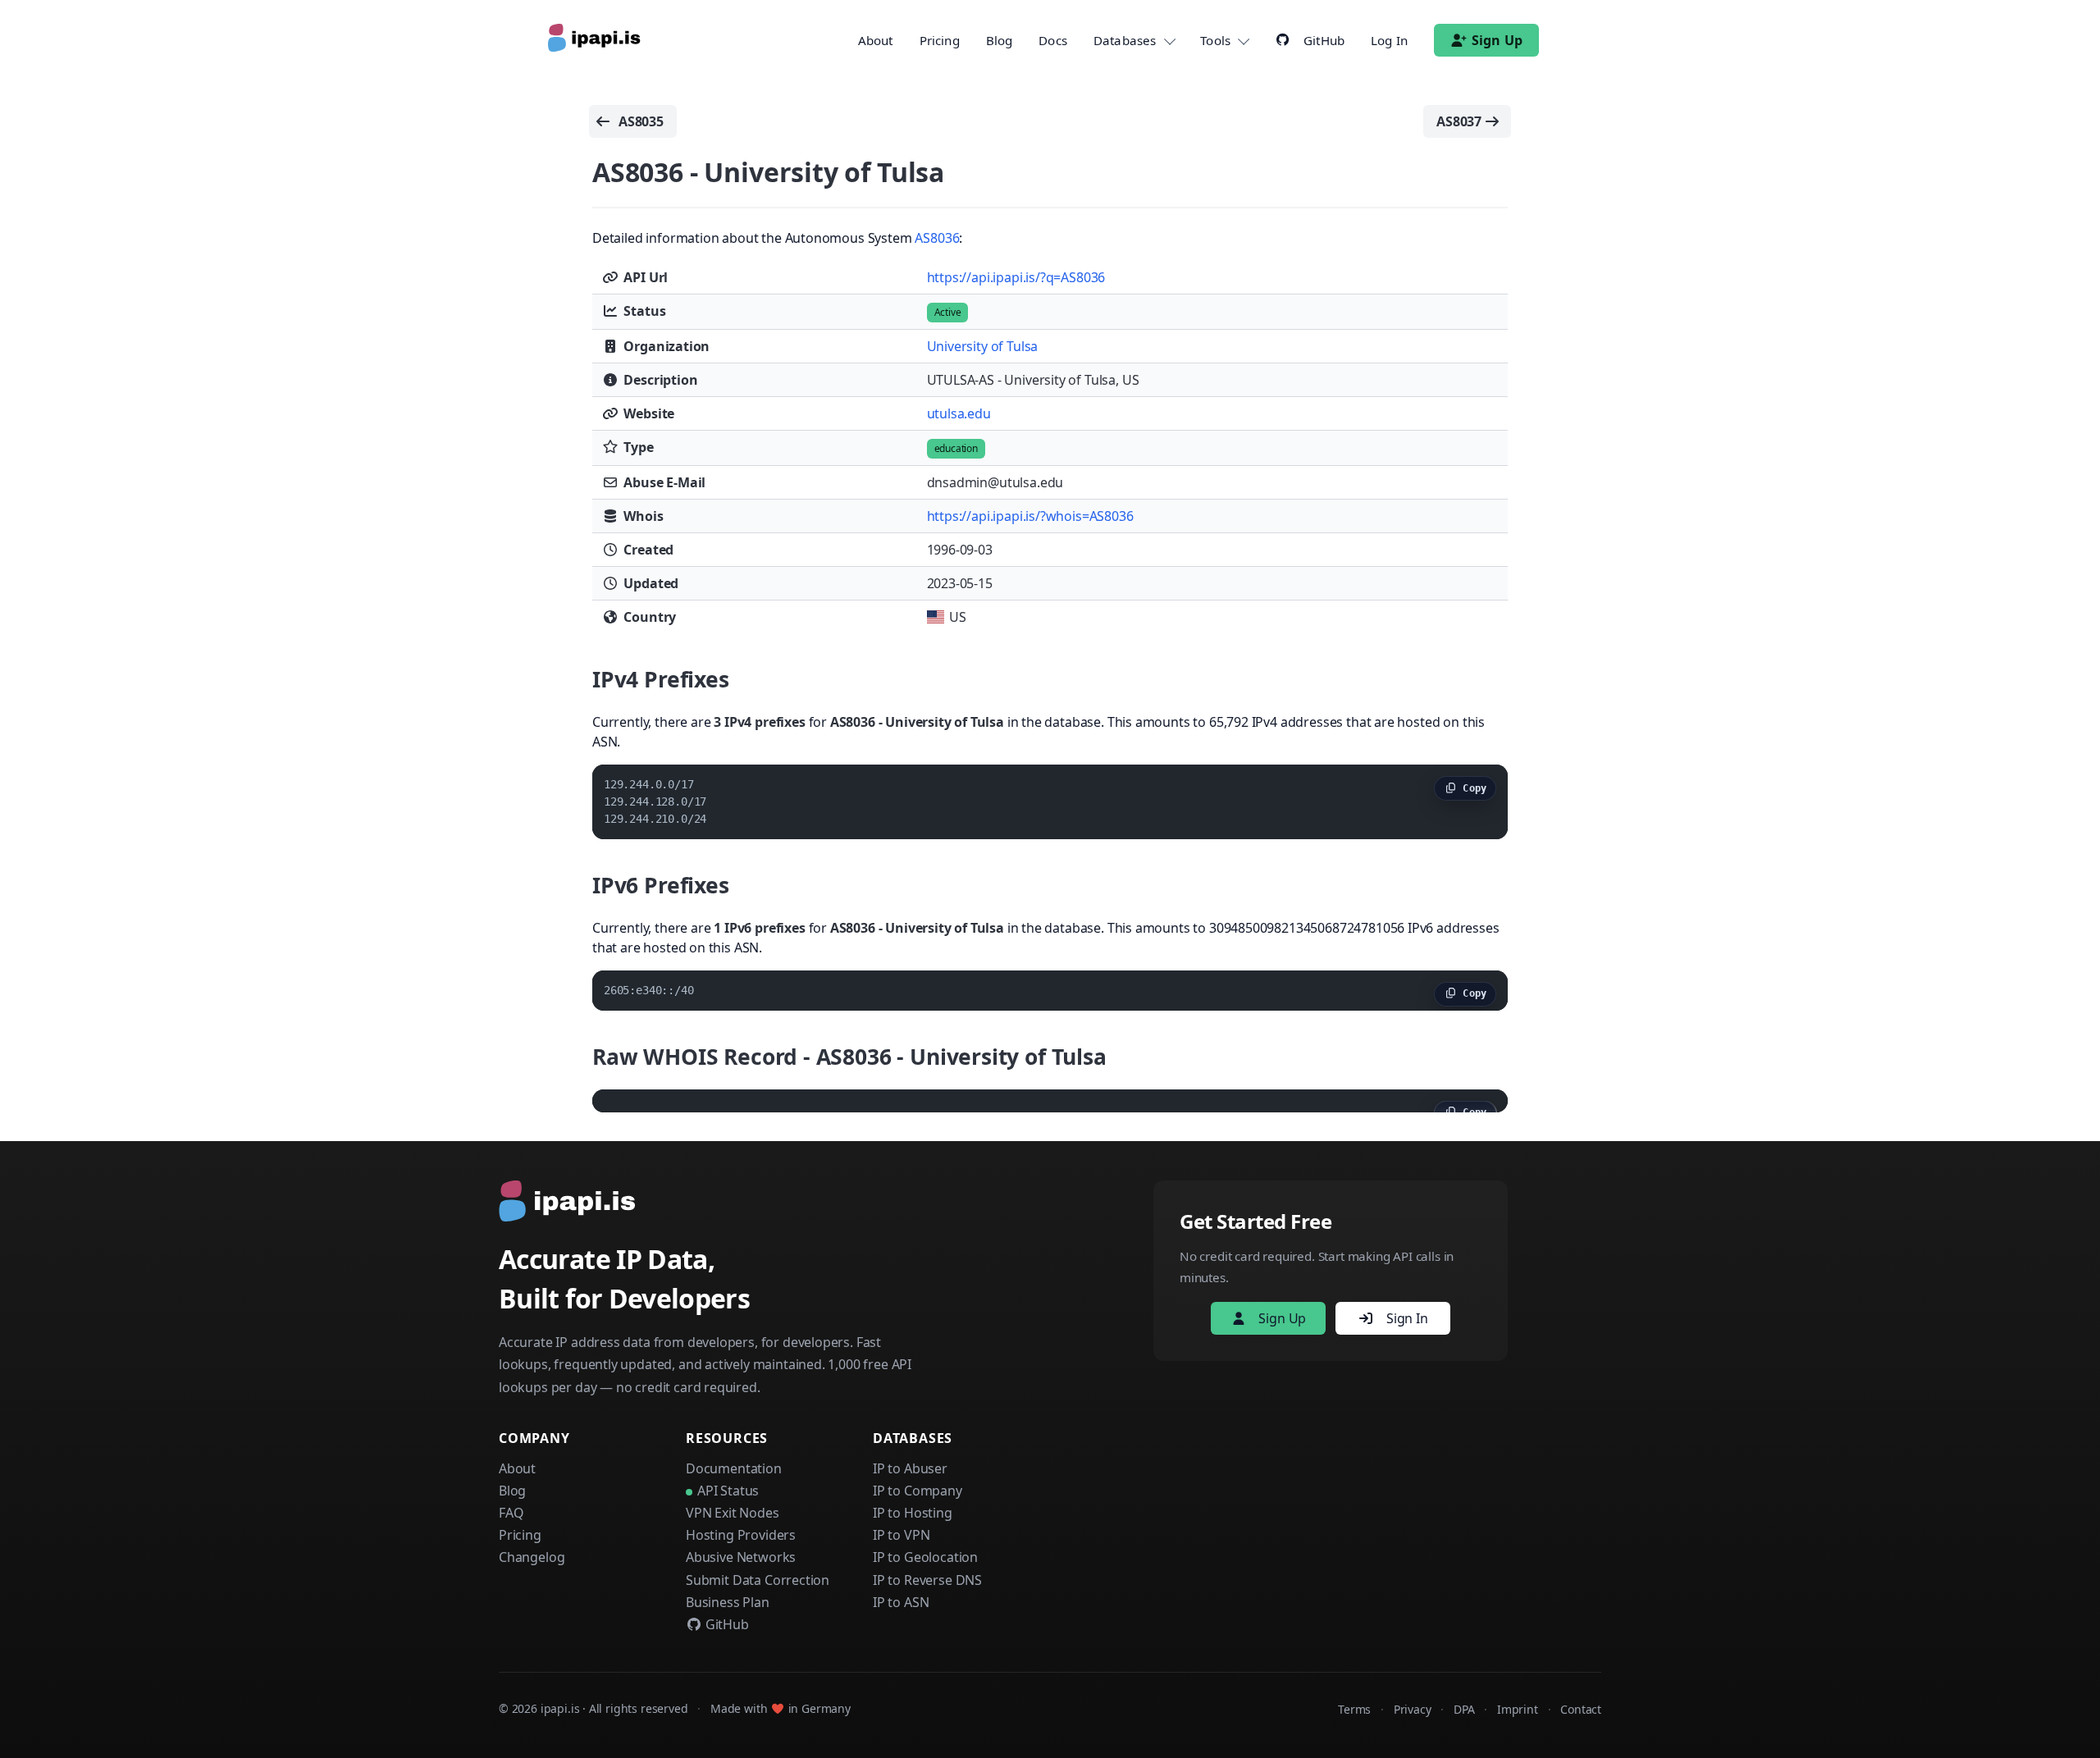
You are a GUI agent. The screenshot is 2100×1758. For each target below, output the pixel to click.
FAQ (511, 1513)
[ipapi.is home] (596, 40)
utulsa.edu (959, 413)
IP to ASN (901, 1602)
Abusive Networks (741, 1557)
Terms (1354, 1709)
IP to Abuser (910, 1468)
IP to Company (918, 1491)
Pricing (940, 40)
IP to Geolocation (925, 1557)
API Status (728, 1491)
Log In (1389, 40)
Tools (1215, 40)
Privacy (1413, 1709)
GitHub (726, 1624)
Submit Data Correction (758, 1580)
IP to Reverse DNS (927, 1580)
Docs (1053, 40)
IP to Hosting (913, 1513)
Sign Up (1497, 40)
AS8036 (937, 238)
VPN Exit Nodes (733, 1513)
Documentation (734, 1468)
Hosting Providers (741, 1535)
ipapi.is (560, 1708)
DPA (1464, 1709)
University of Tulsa (983, 346)
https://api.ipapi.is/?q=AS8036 (1016, 277)
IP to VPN (901, 1535)
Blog (1000, 40)
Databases (1125, 40)
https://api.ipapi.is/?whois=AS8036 (1030, 516)
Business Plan (728, 1602)
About (876, 40)
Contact (1581, 1709)
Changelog (532, 1557)
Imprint (1518, 1709)
